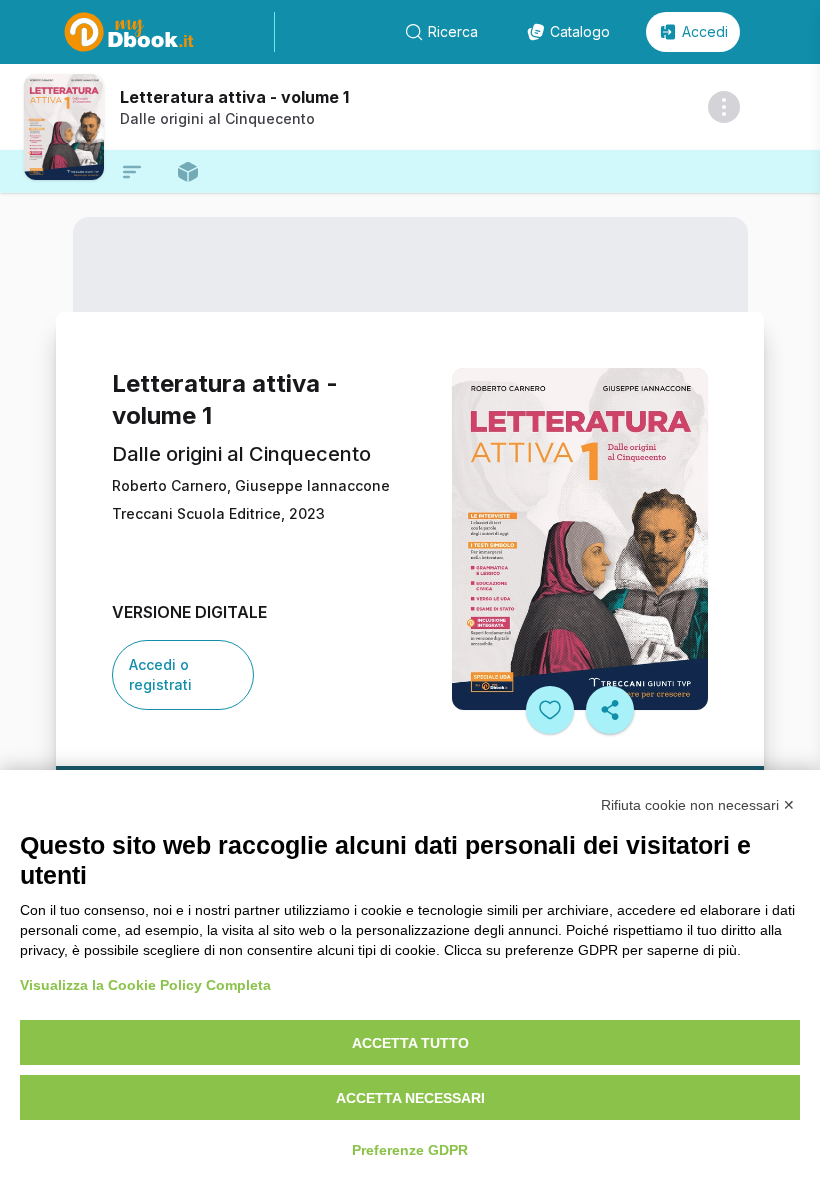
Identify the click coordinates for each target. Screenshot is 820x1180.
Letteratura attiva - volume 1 (234, 97)
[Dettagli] (724, 107)
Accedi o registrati (160, 674)
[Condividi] (610, 710)
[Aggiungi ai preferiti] (550, 710)
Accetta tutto (410, 1043)
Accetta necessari (410, 1098)
